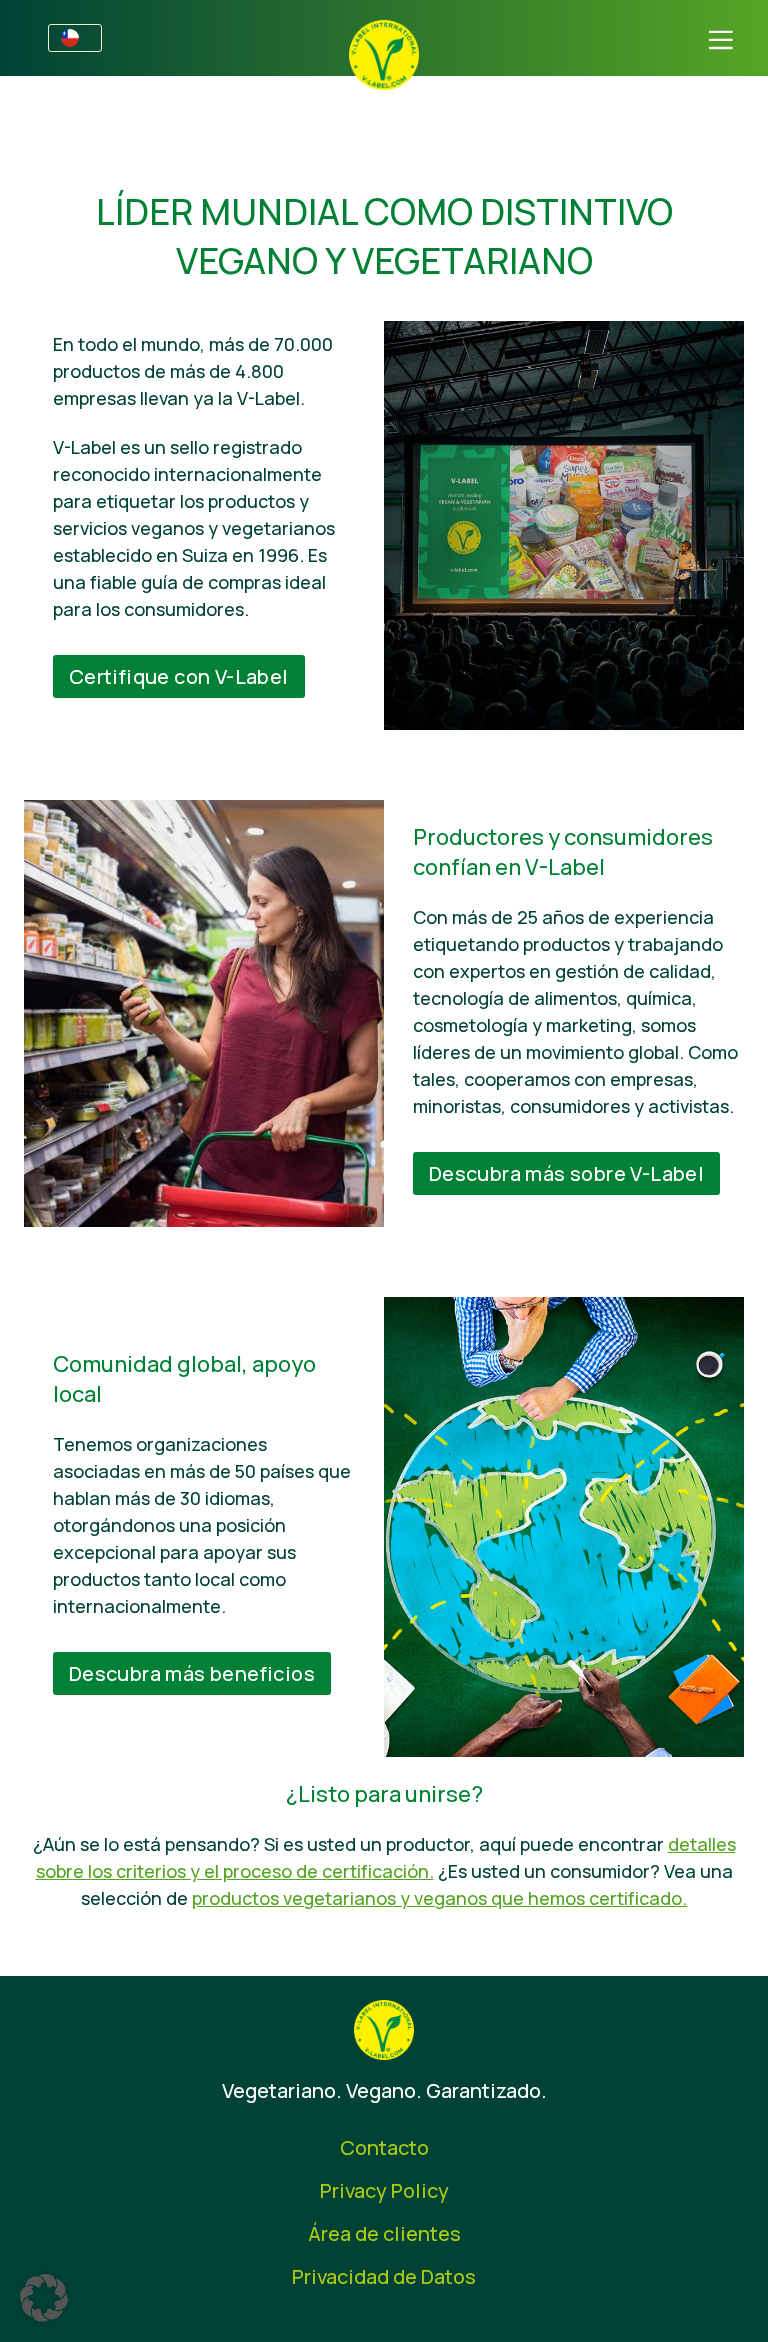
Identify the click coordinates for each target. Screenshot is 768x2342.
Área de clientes (384, 2233)
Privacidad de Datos (384, 2276)
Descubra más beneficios (192, 1673)
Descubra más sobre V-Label (566, 1173)
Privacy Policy (384, 2190)
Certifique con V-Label (179, 676)
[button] (44, 2298)
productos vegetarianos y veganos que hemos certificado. (439, 1898)
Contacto (384, 2147)
